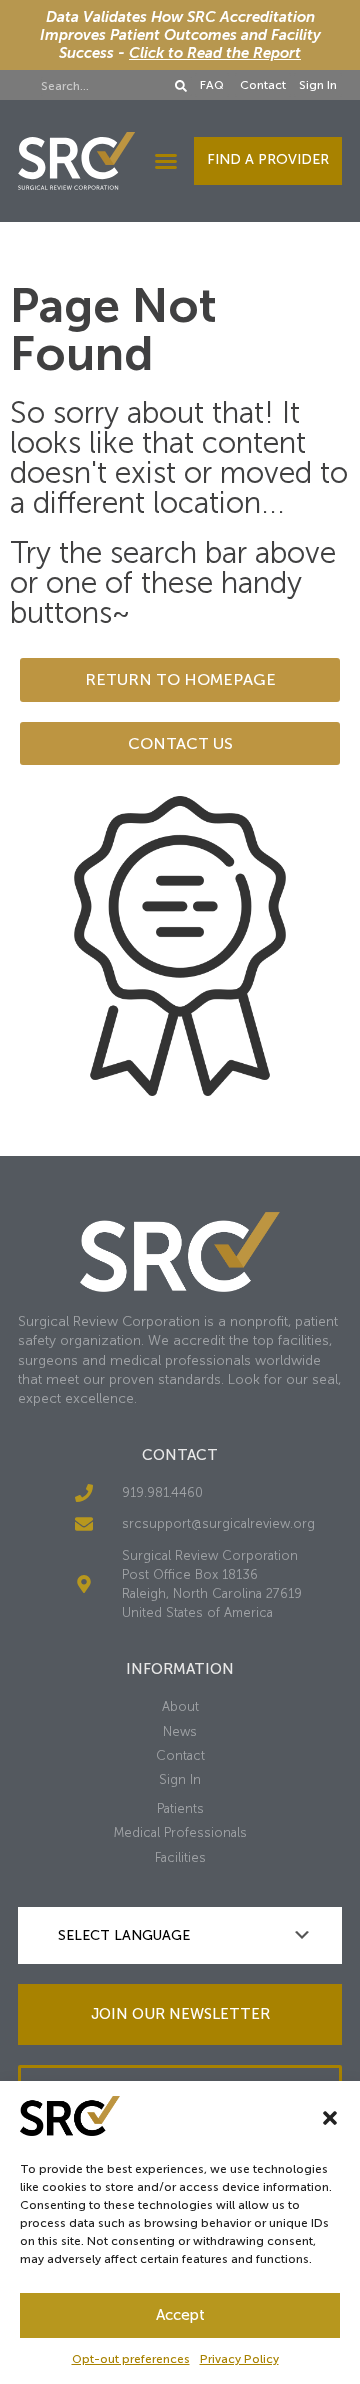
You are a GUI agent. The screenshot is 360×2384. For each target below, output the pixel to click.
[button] (330, 2118)
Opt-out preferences (131, 2359)
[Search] (181, 86)
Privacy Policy (239, 2359)
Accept (180, 2315)
